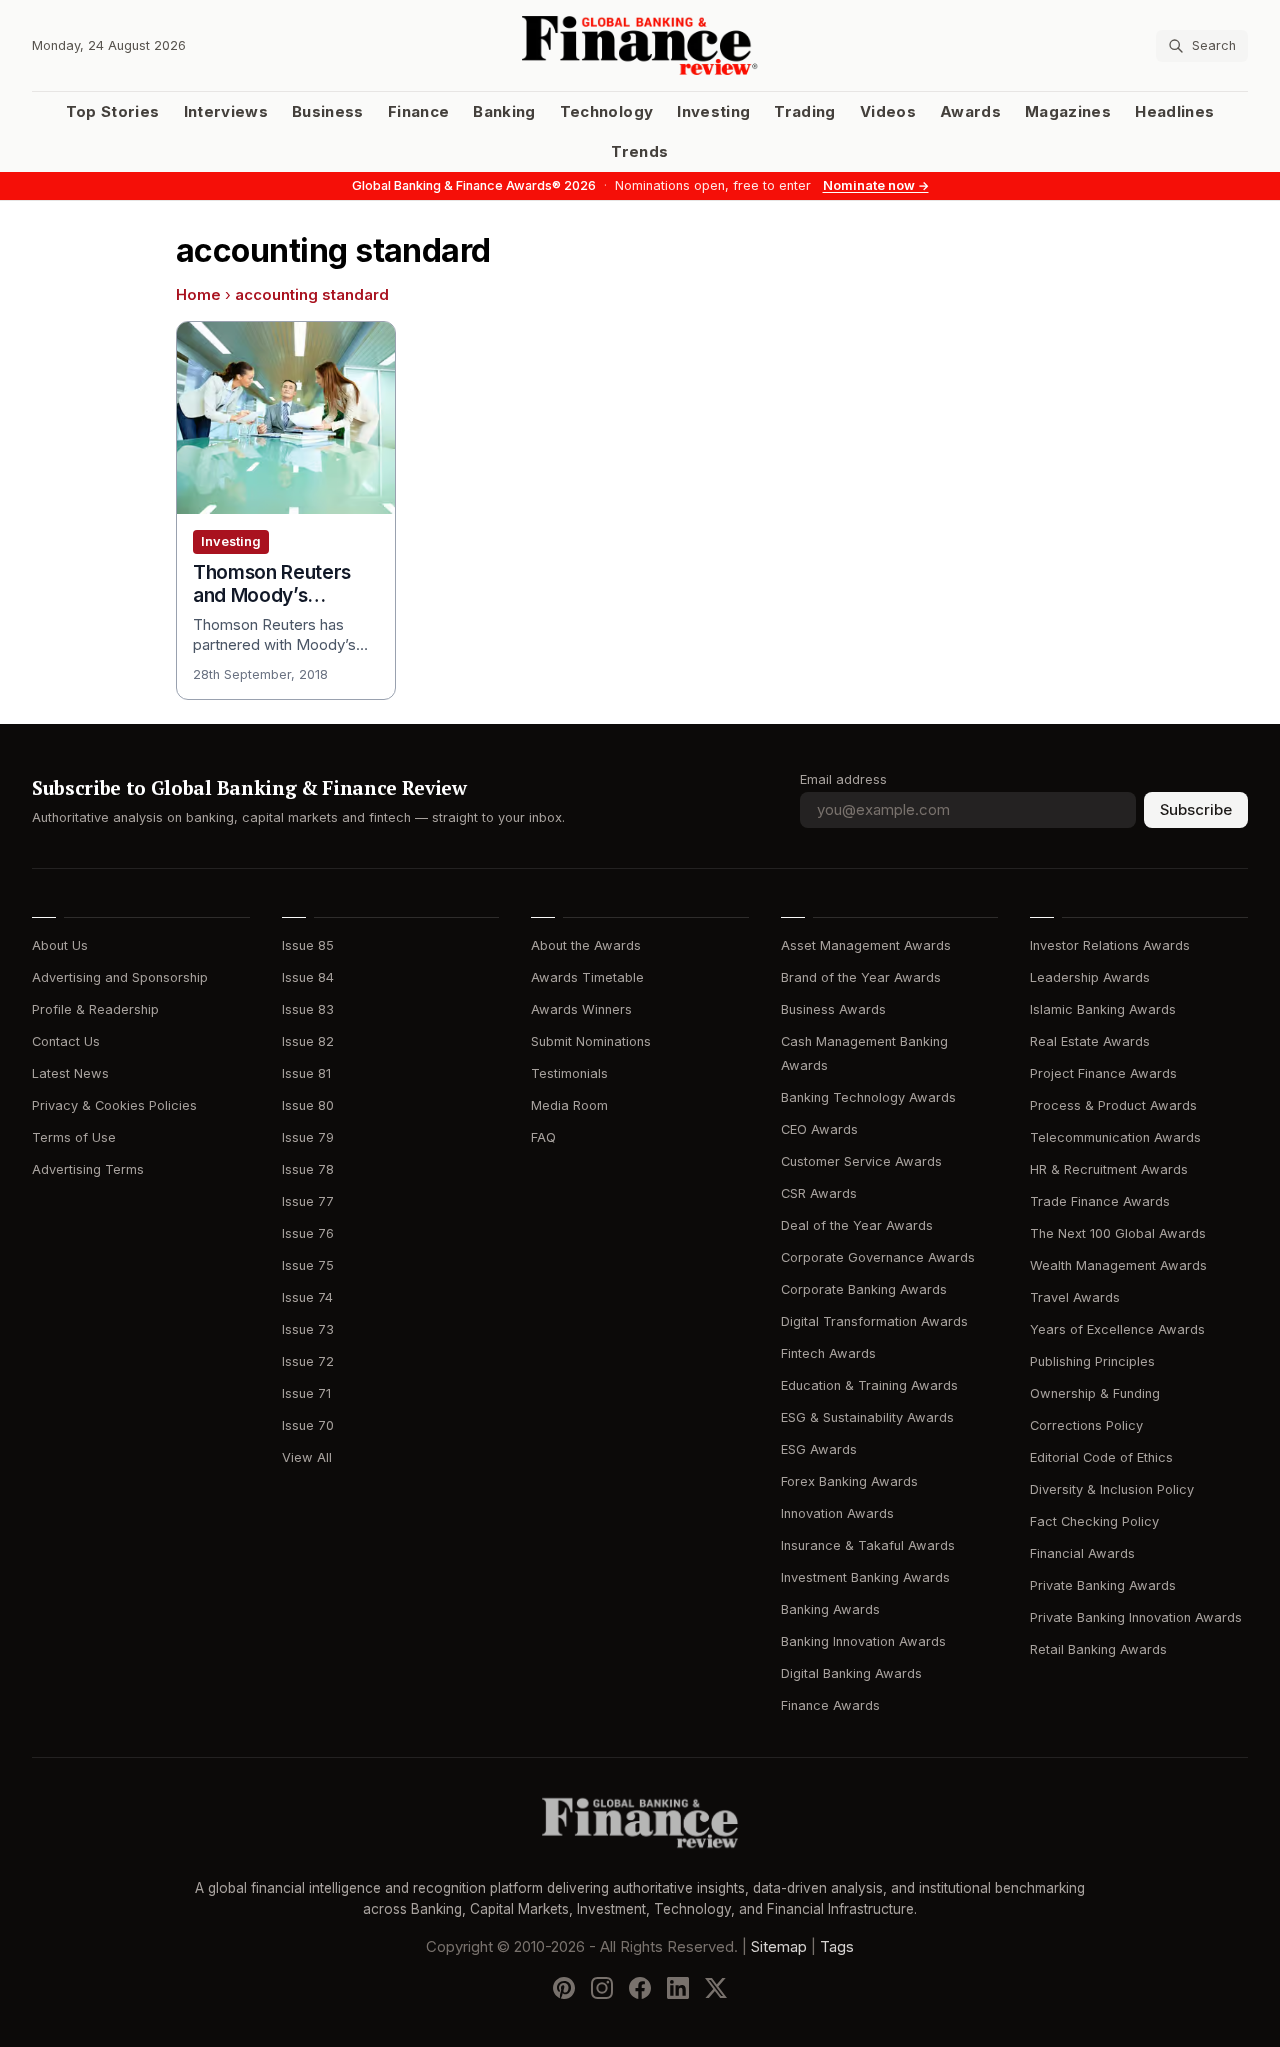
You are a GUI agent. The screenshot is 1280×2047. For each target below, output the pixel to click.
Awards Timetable (587, 977)
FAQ (543, 1137)
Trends (639, 152)
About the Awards (586, 945)
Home (198, 295)
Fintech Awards (828, 1353)
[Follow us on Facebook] (640, 1988)
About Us (60, 945)
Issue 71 (306, 1393)
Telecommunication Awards (1115, 1137)
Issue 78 (308, 1169)
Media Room (569, 1105)
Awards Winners (581, 1009)
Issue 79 (308, 1137)
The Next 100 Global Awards (1118, 1233)
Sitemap (779, 1947)
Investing (713, 112)
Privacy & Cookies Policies (114, 1105)
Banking (504, 112)
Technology (607, 112)
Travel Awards (1075, 1297)
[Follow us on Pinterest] (564, 1988)
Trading (804, 112)
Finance (418, 112)
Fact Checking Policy (1094, 1521)
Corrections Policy (1086, 1425)
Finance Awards (830, 1705)
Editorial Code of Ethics (1101, 1457)
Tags (837, 1947)
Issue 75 (308, 1265)
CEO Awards (819, 1129)
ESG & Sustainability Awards (867, 1417)
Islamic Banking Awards (1103, 1009)
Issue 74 (307, 1297)
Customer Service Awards (861, 1161)
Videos (888, 112)
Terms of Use (74, 1137)
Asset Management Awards (866, 945)
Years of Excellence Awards (1117, 1329)
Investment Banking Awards (865, 1577)
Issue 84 (308, 977)
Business (328, 112)
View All (307, 1457)
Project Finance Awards (1103, 1073)
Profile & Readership (95, 1009)
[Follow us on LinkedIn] (678, 1988)
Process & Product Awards (1113, 1105)
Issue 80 (308, 1105)
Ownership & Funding (1095, 1393)
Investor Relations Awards (1110, 945)
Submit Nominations (591, 1041)
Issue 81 (306, 1073)
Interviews (226, 112)
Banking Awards (830, 1609)
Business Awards (833, 1009)
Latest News (70, 1073)
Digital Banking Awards (851, 1673)
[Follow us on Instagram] (602, 1988)
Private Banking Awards (1103, 1585)
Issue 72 (308, 1361)
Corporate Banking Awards (864, 1289)
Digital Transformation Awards (874, 1321)
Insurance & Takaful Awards (868, 1545)
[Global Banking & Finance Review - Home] (640, 45)
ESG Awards (819, 1449)
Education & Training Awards (869, 1385)
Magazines (1068, 112)
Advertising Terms (88, 1169)
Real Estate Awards (1090, 1041)
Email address (843, 779)
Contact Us (66, 1041)
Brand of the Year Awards (861, 977)
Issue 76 (308, 1233)
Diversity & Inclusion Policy (1112, 1489)
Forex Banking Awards (849, 1481)
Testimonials (569, 1073)
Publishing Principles (1092, 1361)
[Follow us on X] (716, 1988)
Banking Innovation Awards (863, 1641)
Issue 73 (308, 1329)
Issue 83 (308, 1009)
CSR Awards (819, 1193)
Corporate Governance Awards (878, 1257)
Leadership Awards (1090, 977)
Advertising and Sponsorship (120, 977)
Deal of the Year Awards (857, 1225)
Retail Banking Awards (1098, 1649)
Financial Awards (1082, 1553)
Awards (970, 112)
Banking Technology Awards (868, 1097)
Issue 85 (308, 945)
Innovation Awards (837, 1513)
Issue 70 (308, 1425)
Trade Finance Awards (1100, 1201)
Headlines (1174, 112)
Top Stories (113, 112)
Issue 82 (308, 1041)
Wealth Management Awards (1118, 1265)
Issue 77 (308, 1201)
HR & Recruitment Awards (1109, 1169)
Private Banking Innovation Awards (1136, 1617)
